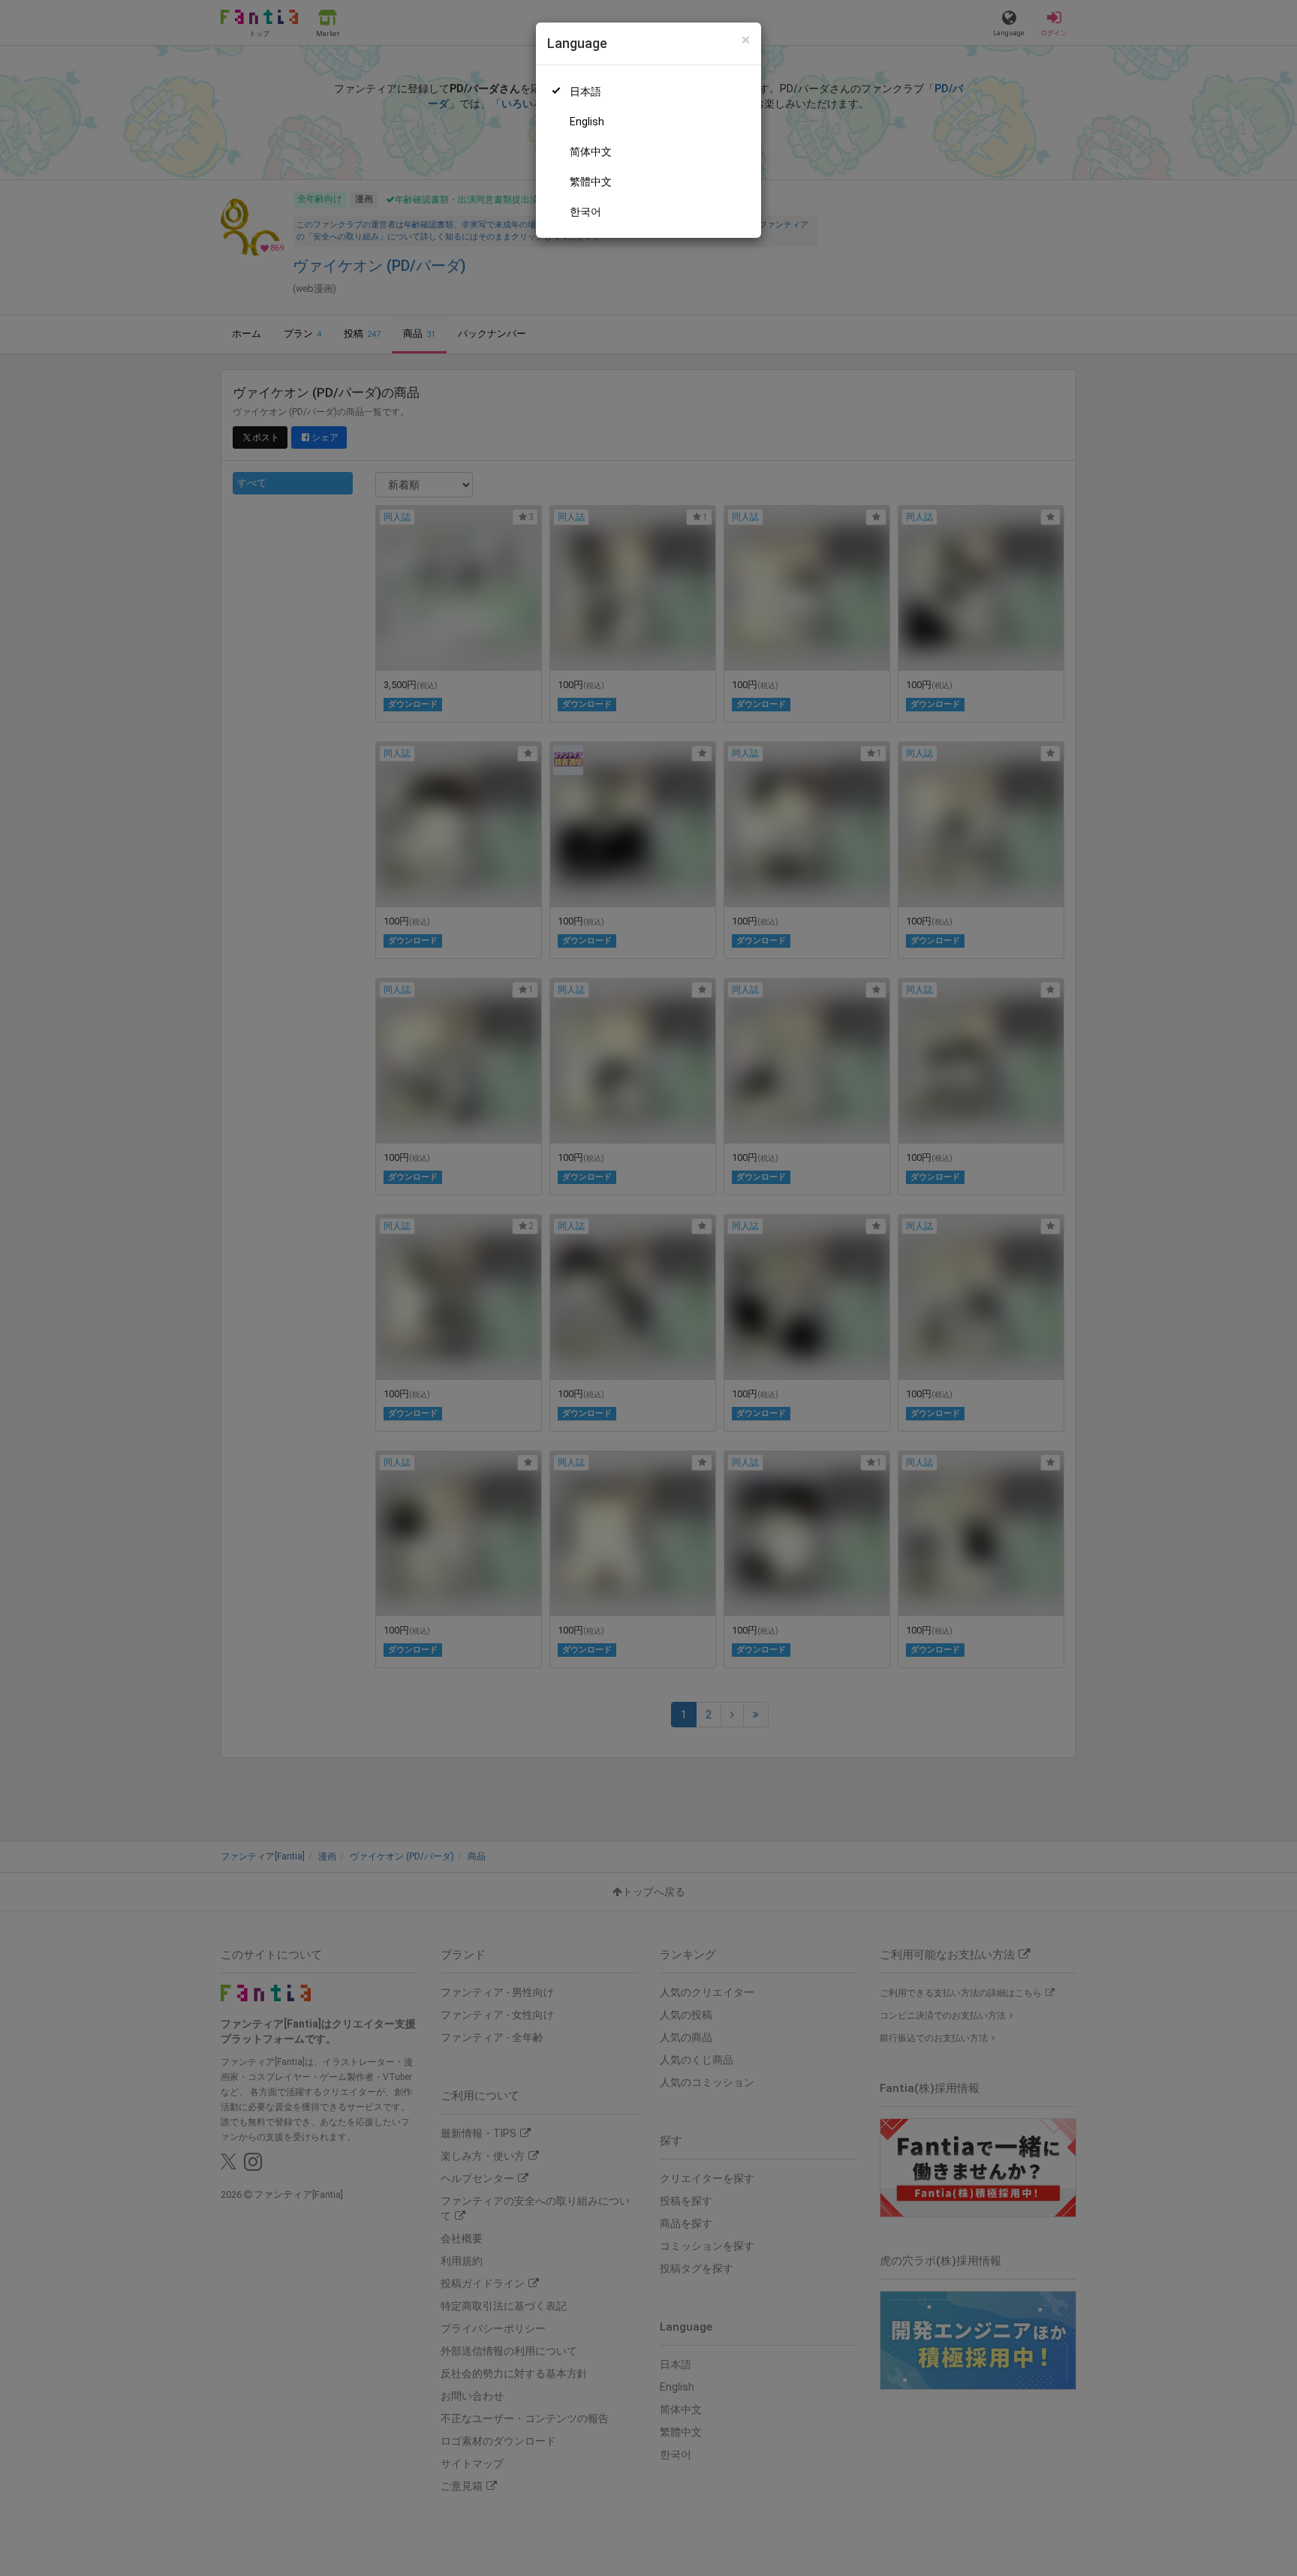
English (587, 122)
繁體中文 (591, 182)
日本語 (585, 92)
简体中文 (591, 152)
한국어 (585, 212)
